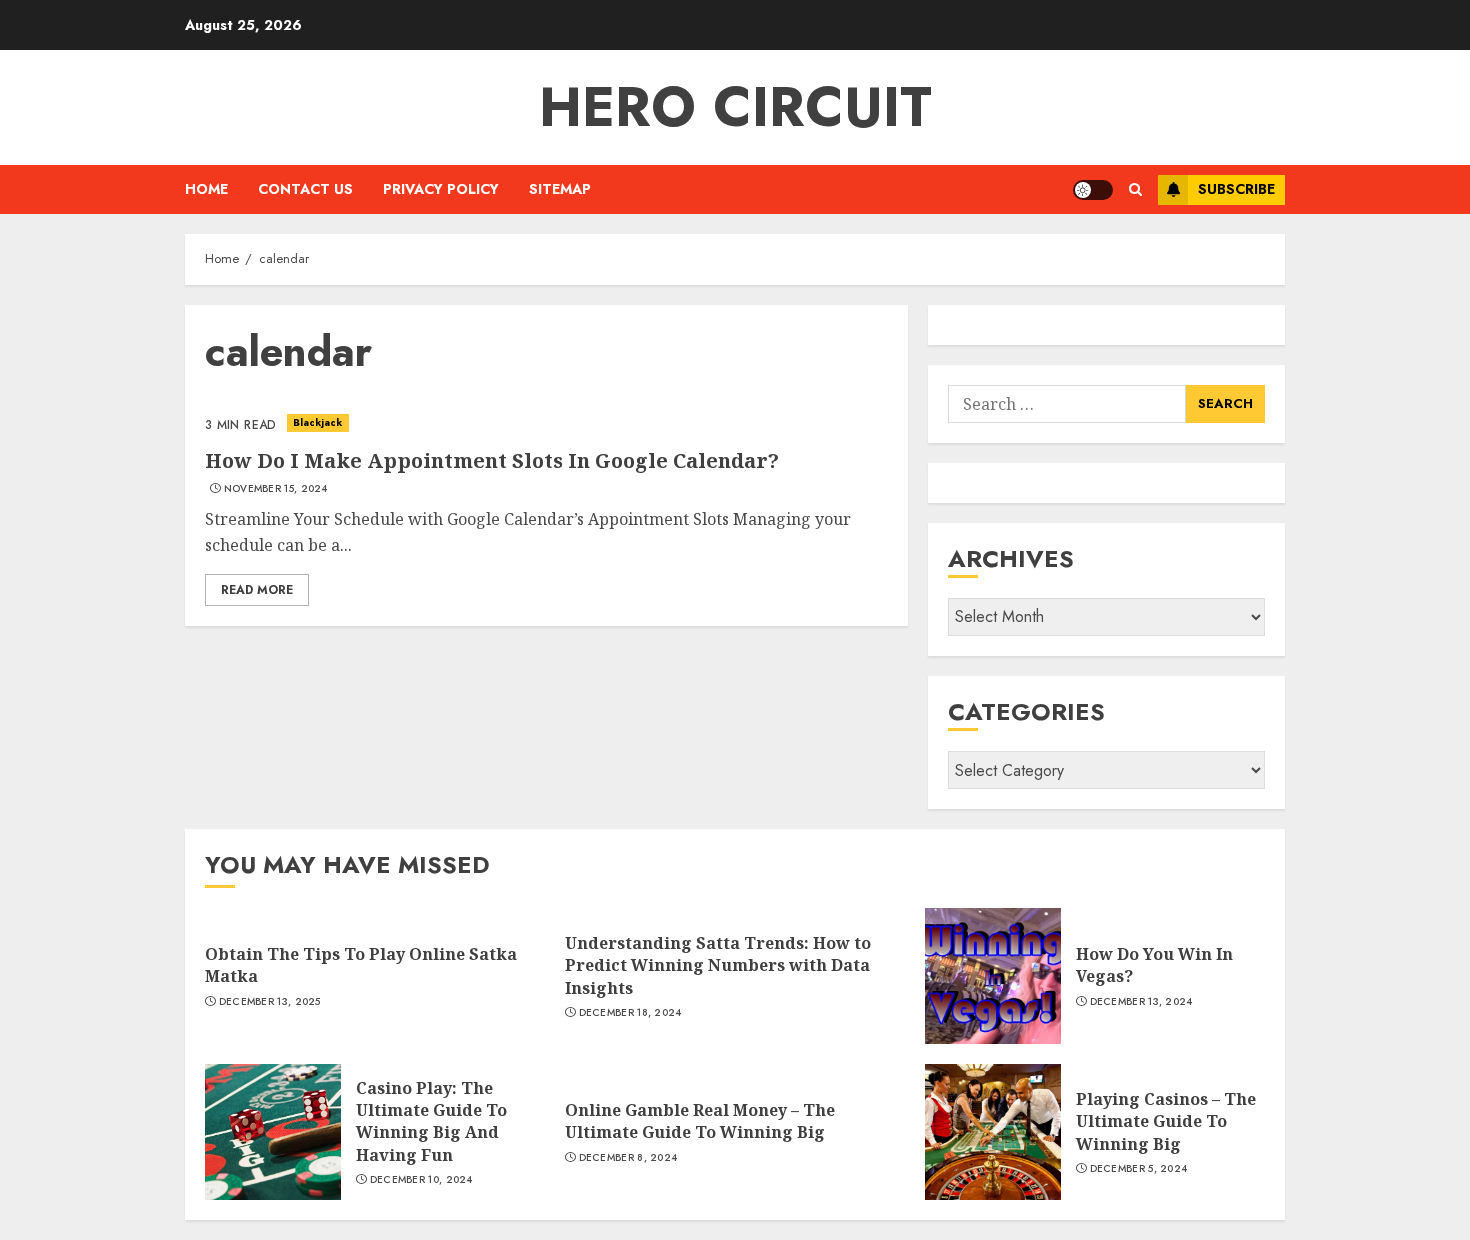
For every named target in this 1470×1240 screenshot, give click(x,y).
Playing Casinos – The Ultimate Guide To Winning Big (1166, 1121)
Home (206, 189)
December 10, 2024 (421, 1180)
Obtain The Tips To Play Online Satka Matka (361, 965)
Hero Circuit (735, 107)
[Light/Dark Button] (1093, 190)
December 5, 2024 (1139, 1169)
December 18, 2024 (630, 1013)
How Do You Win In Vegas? (1154, 965)
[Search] (1135, 189)
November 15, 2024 (276, 489)
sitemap (560, 189)
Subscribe (1236, 189)
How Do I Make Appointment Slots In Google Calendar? (492, 460)
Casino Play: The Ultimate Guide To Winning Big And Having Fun (431, 1121)
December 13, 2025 (270, 1002)
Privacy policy (441, 189)
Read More (257, 590)
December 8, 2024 (628, 1158)
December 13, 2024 (1141, 1002)
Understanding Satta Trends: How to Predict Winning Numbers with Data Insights (718, 965)
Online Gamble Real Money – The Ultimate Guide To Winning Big (700, 1121)
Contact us (305, 189)
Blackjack (318, 422)
